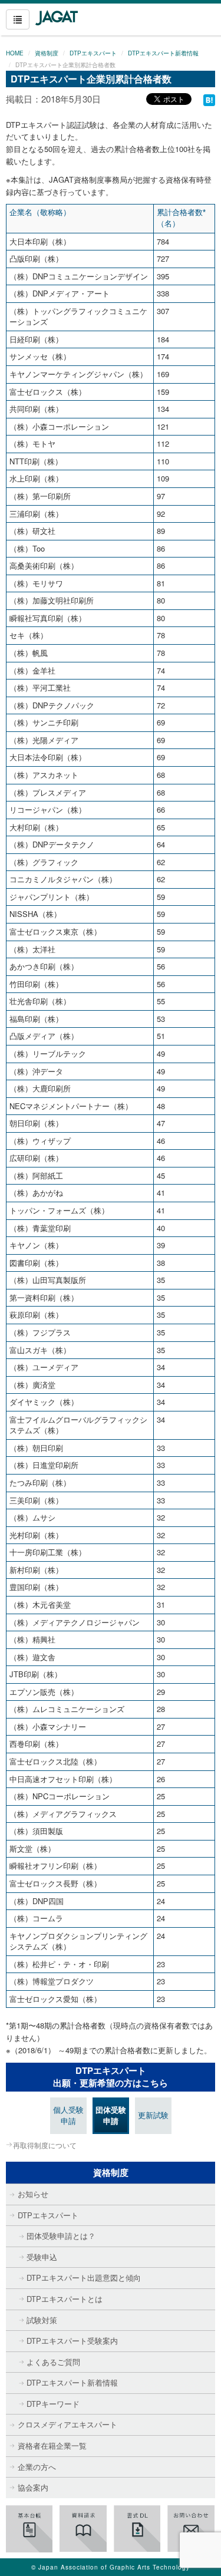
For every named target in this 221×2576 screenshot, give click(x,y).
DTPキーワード (53, 2404)
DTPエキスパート (93, 53)
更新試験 (153, 2115)
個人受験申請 (68, 2115)
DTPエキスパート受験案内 (72, 2341)
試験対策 (42, 2320)
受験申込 (42, 2257)
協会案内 (33, 2487)
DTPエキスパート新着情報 (163, 53)
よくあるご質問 (53, 2362)
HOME (15, 53)
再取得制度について (45, 2145)
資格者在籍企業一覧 (52, 2445)
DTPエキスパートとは (65, 2299)
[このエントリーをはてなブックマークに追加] (209, 99)
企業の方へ (37, 2467)
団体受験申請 (111, 2115)
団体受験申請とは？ (61, 2236)
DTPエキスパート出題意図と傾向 (84, 2277)
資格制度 (47, 53)
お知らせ (33, 2194)
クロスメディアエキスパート (67, 2424)
